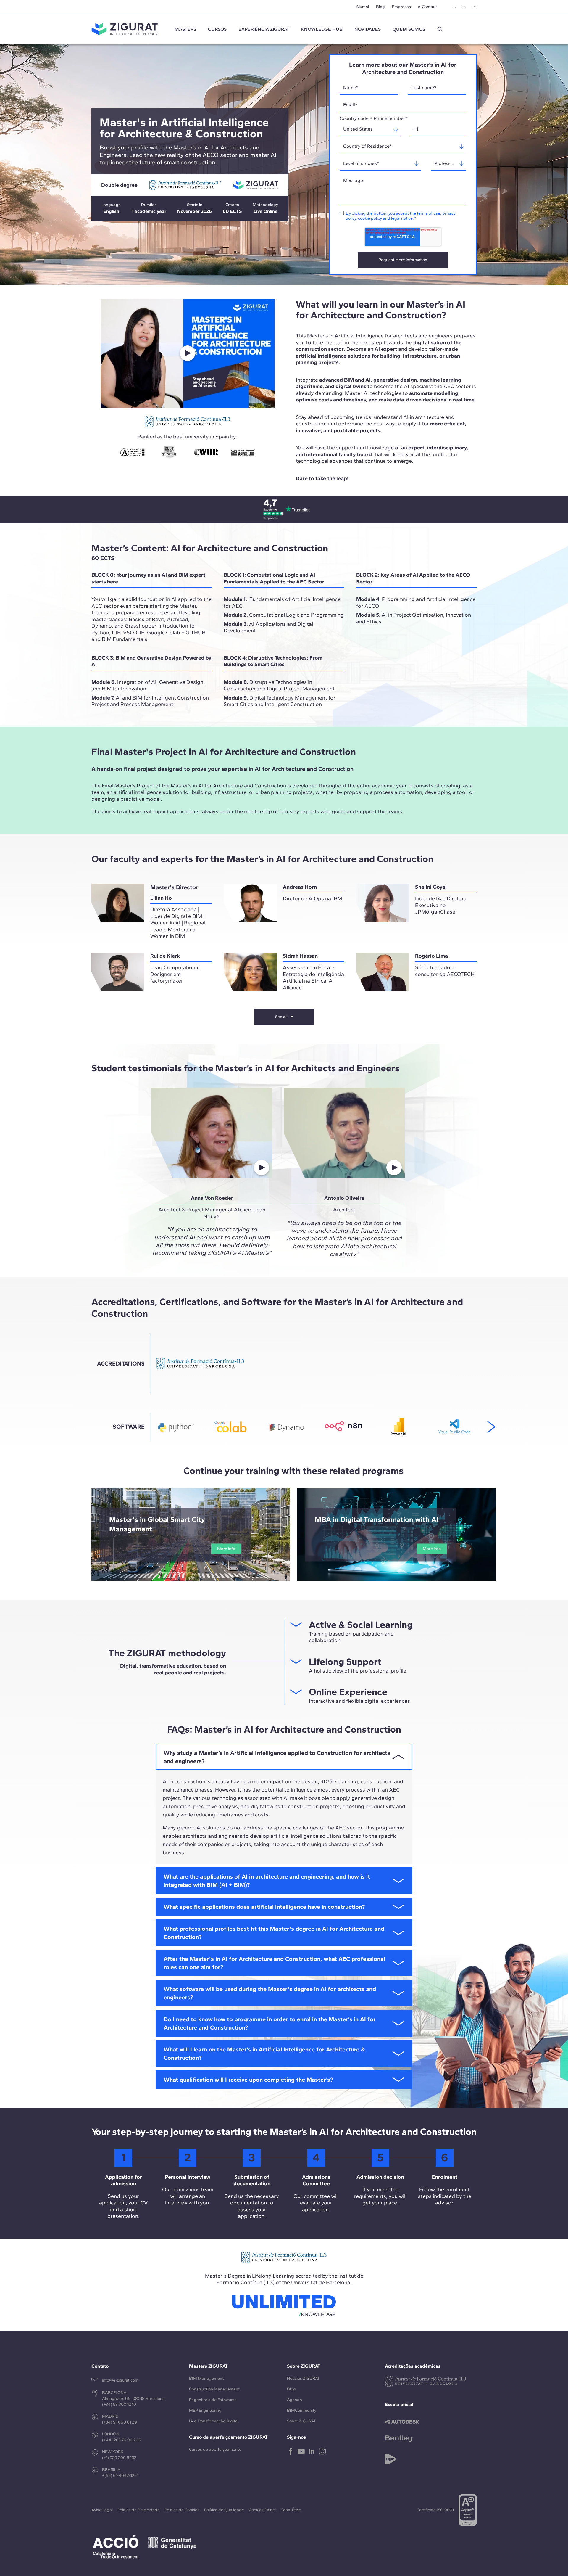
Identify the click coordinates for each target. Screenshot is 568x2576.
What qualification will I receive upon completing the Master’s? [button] (248, 2080)
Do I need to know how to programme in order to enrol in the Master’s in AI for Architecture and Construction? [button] (270, 2023)
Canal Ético (291, 2510)
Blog (380, 7)
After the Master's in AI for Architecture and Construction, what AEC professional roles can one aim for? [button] (274, 1963)
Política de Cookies (182, 2510)
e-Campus (428, 7)
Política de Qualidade (224, 2510)
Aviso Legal (102, 2510)
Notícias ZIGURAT (303, 2378)
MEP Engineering (205, 2410)
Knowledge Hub (322, 29)
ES (454, 7)
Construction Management (214, 2389)
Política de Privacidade (139, 2510)
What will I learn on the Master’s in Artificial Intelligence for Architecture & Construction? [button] (264, 2054)
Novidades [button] (368, 29)
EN (464, 7)
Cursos (217, 29)
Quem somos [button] (409, 29)
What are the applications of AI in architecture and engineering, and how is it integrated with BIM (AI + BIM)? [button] (267, 1881)
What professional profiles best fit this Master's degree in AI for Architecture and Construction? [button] (274, 1933)
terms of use (429, 213)
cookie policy (370, 218)
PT (475, 7)
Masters (185, 29)
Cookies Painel (262, 2510)
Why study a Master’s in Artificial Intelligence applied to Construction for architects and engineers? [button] (277, 1757)
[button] (440, 29)
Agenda (295, 2400)
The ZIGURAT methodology (167, 1653)
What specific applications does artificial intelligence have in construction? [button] (264, 1907)
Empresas (401, 7)
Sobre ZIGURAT (301, 2421)
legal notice (402, 218)
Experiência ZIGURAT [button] (264, 29)
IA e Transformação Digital (214, 2421)
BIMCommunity (302, 2410)
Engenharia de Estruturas (213, 2400)
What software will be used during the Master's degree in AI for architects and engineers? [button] (270, 1993)
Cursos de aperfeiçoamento (215, 2449)
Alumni (362, 7)
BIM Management (206, 2378)
